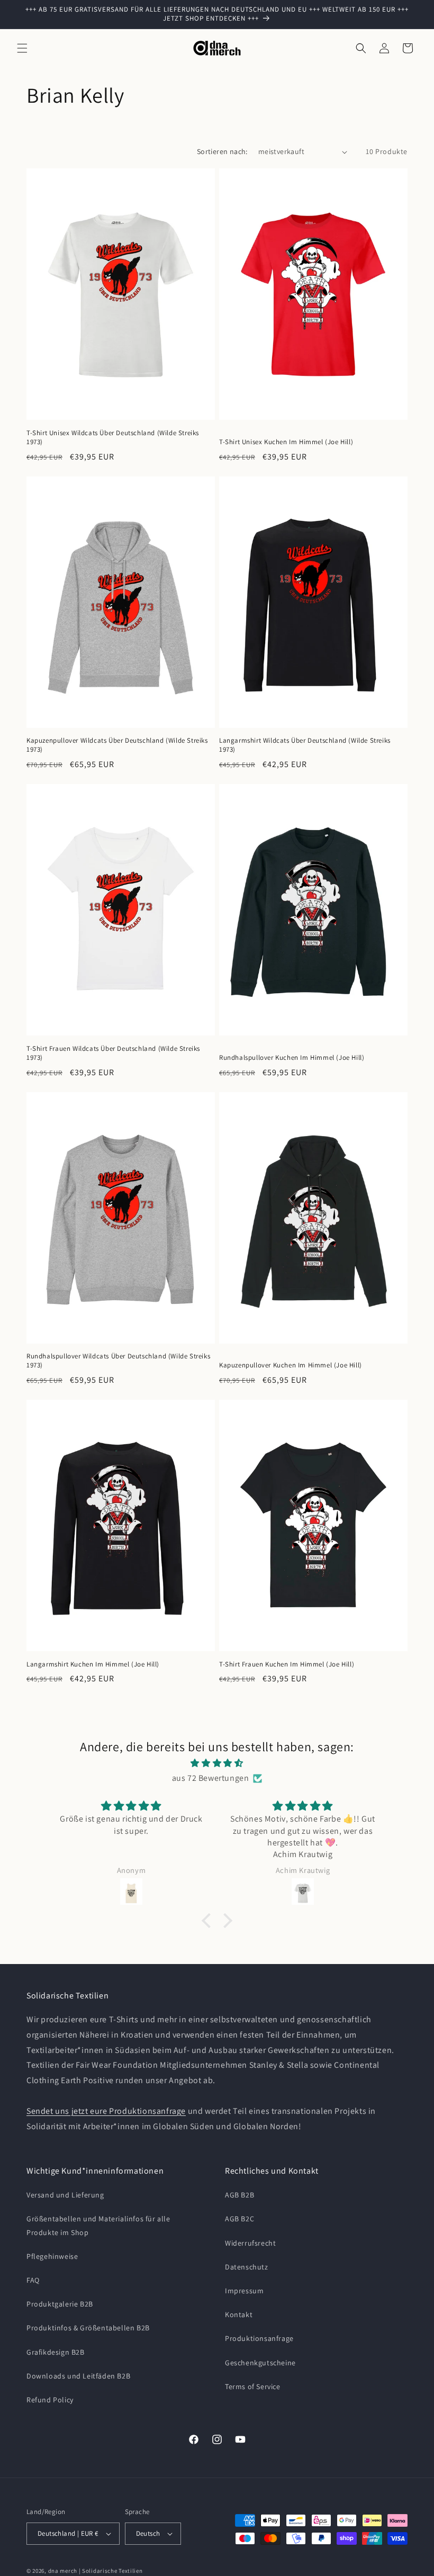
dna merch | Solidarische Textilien (96, 2571)
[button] (22, 48)
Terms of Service (253, 2386)
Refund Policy (50, 2400)
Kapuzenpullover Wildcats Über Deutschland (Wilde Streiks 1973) (117, 745)
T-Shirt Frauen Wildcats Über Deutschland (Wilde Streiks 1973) (113, 1053)
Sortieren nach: (222, 151)
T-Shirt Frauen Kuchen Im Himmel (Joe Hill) (287, 1664)
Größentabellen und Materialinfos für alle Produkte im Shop (98, 2225)
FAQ (33, 2280)
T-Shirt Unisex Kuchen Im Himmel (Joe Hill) (286, 442)
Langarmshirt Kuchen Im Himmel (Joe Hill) (93, 1664)
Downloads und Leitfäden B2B (78, 2376)
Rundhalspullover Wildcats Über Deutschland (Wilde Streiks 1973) (118, 1361)
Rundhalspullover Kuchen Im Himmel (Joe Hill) (292, 1058)
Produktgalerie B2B (60, 2304)
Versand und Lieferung (65, 2195)
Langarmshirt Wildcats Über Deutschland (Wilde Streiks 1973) (305, 745)
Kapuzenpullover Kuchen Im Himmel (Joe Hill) (291, 1365)
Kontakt (239, 2314)
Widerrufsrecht (250, 2243)
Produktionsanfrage (259, 2338)
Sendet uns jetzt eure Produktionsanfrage (106, 2111)
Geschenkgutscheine (260, 2363)
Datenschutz (247, 2267)
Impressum (244, 2291)
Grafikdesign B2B (56, 2352)
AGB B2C (239, 2219)
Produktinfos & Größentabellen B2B (88, 2328)
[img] (217, 1763)
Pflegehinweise (52, 2256)
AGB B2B (239, 2195)
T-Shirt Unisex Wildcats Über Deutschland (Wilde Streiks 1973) (113, 438)
